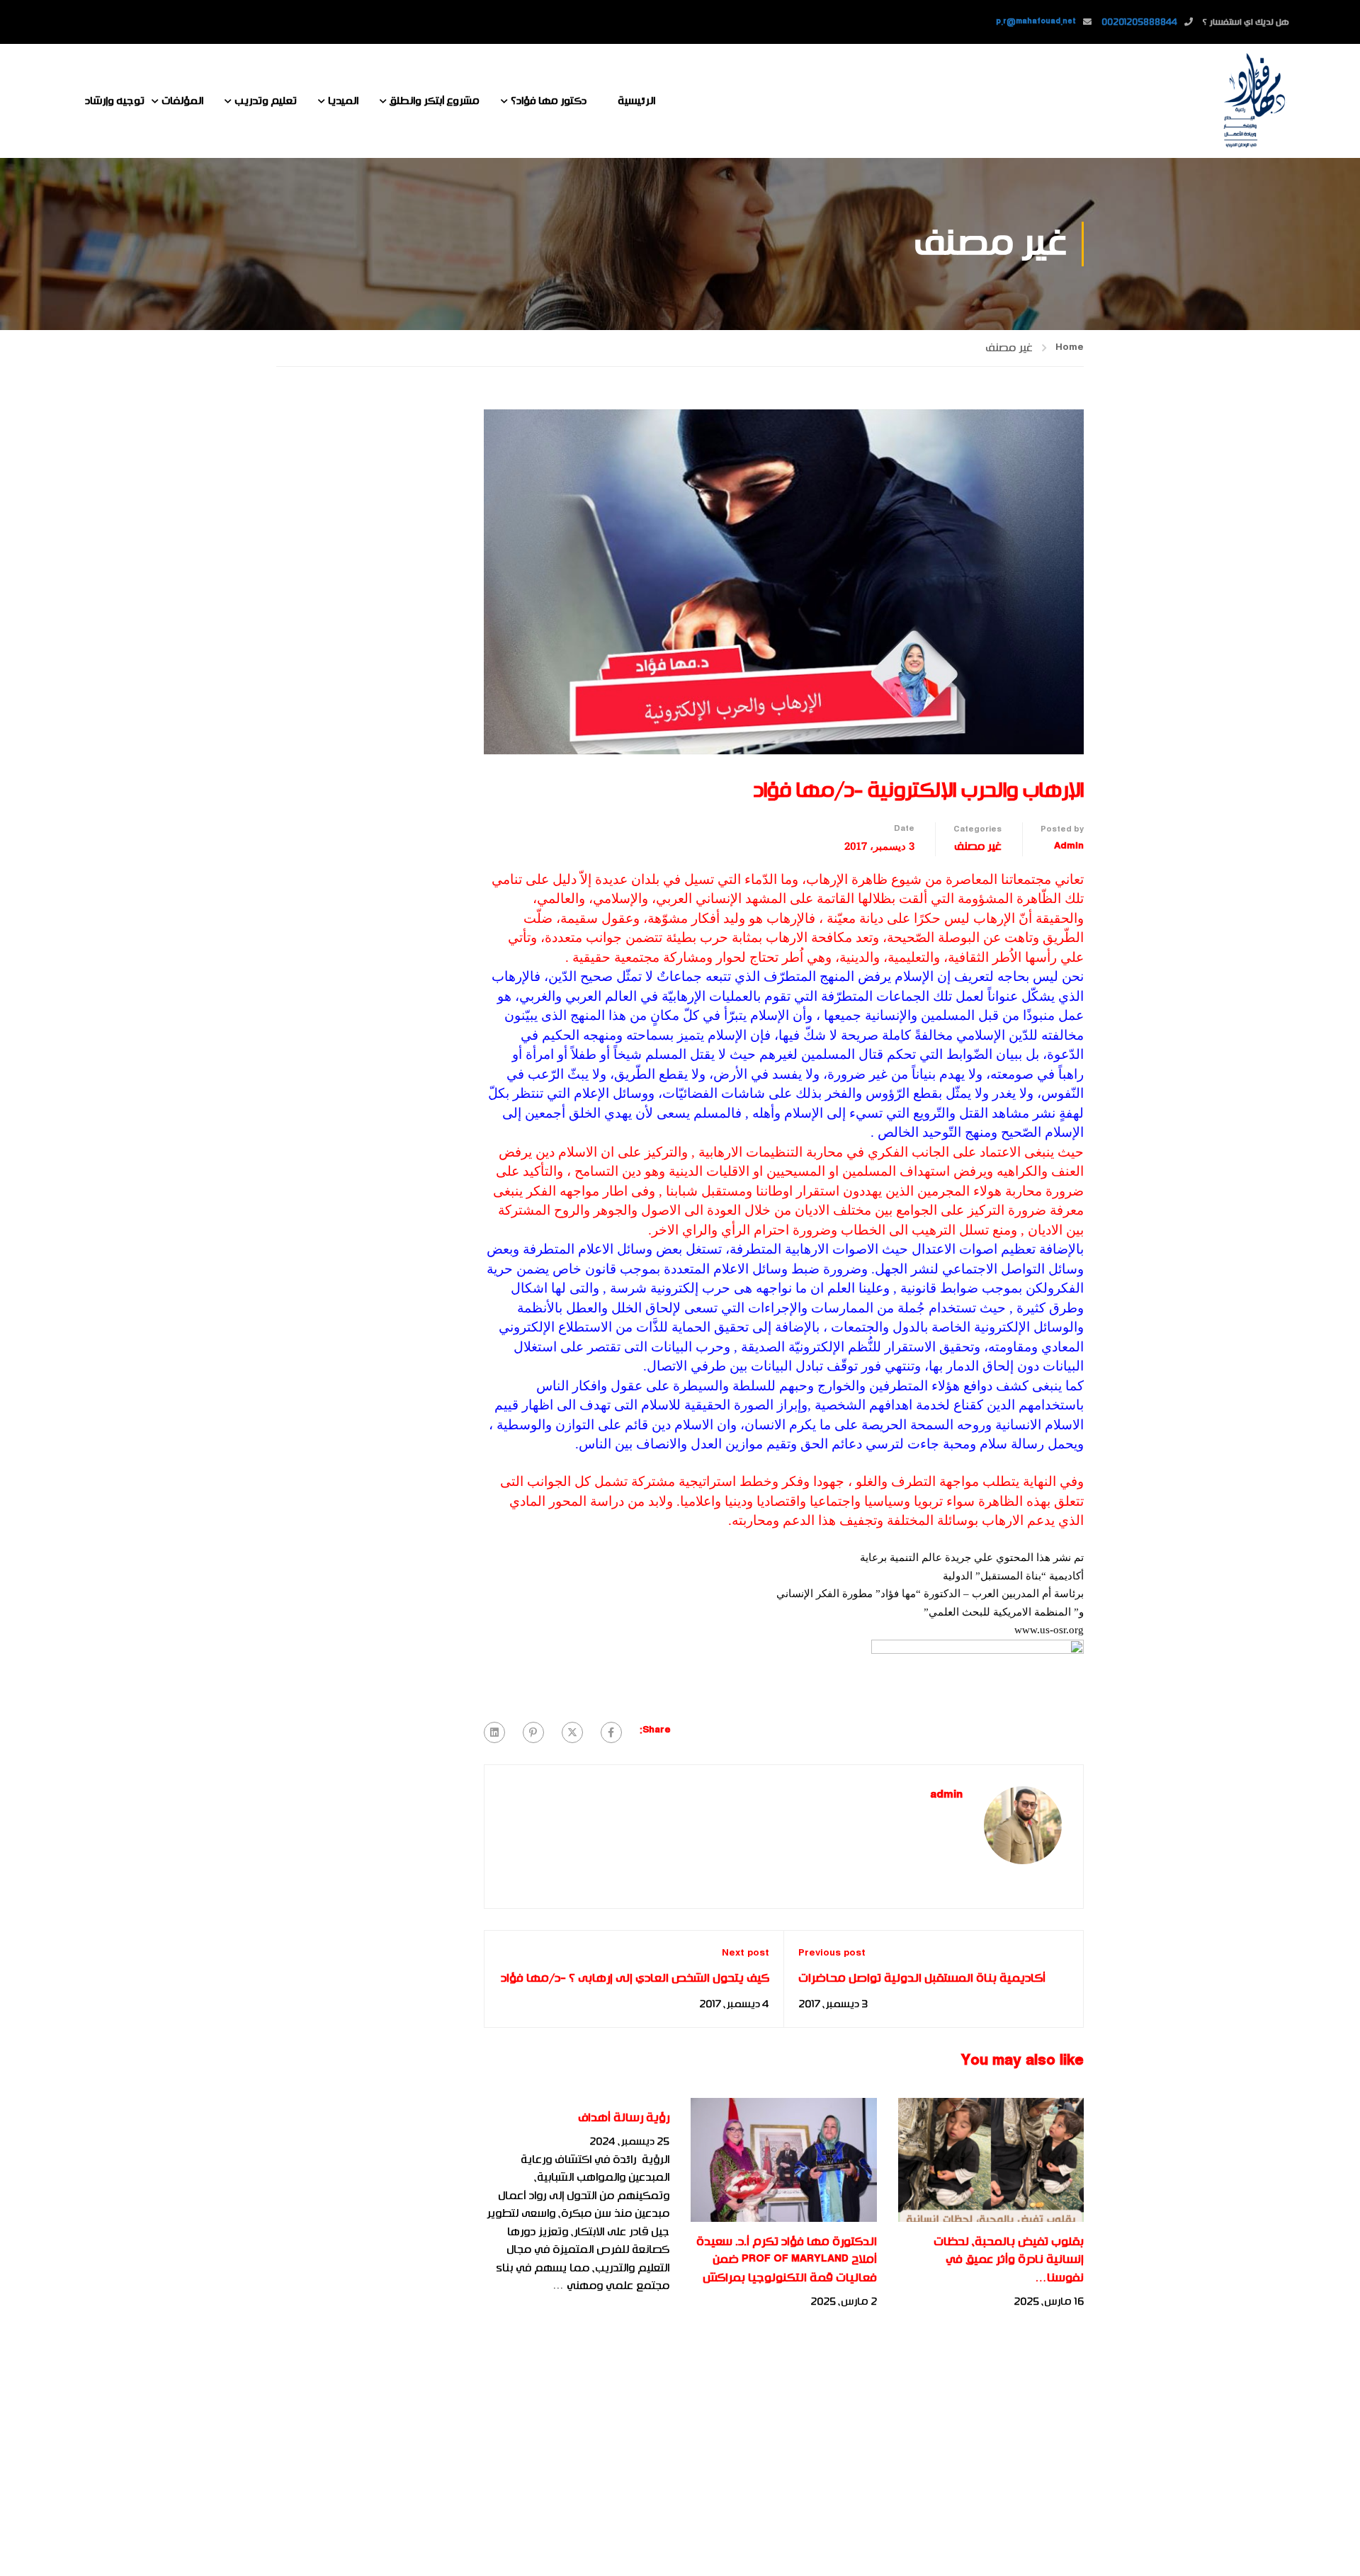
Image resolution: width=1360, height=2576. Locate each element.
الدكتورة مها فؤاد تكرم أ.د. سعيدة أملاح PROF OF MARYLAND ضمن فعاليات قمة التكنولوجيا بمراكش (787, 2260)
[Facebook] (611, 1732)
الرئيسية (636, 101)
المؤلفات (182, 101)
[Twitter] (572, 1732)
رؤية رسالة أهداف (624, 2118)
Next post (746, 1953)
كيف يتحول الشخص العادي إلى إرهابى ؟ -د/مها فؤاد (635, 1978)
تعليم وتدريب (266, 101)
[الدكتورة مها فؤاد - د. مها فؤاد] (1254, 101)
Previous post (832, 1953)
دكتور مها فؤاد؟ (549, 101)
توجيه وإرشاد (115, 101)
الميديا (343, 101)
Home (1070, 348)
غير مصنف (1009, 348)
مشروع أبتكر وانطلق (435, 101)
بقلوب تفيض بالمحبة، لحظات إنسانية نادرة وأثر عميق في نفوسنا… (1009, 2260)
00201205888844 (1139, 22)
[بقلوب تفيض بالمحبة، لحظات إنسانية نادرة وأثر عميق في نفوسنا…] (991, 2160)
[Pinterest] (533, 1732)
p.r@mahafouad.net (1036, 22)
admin (1069, 846)
